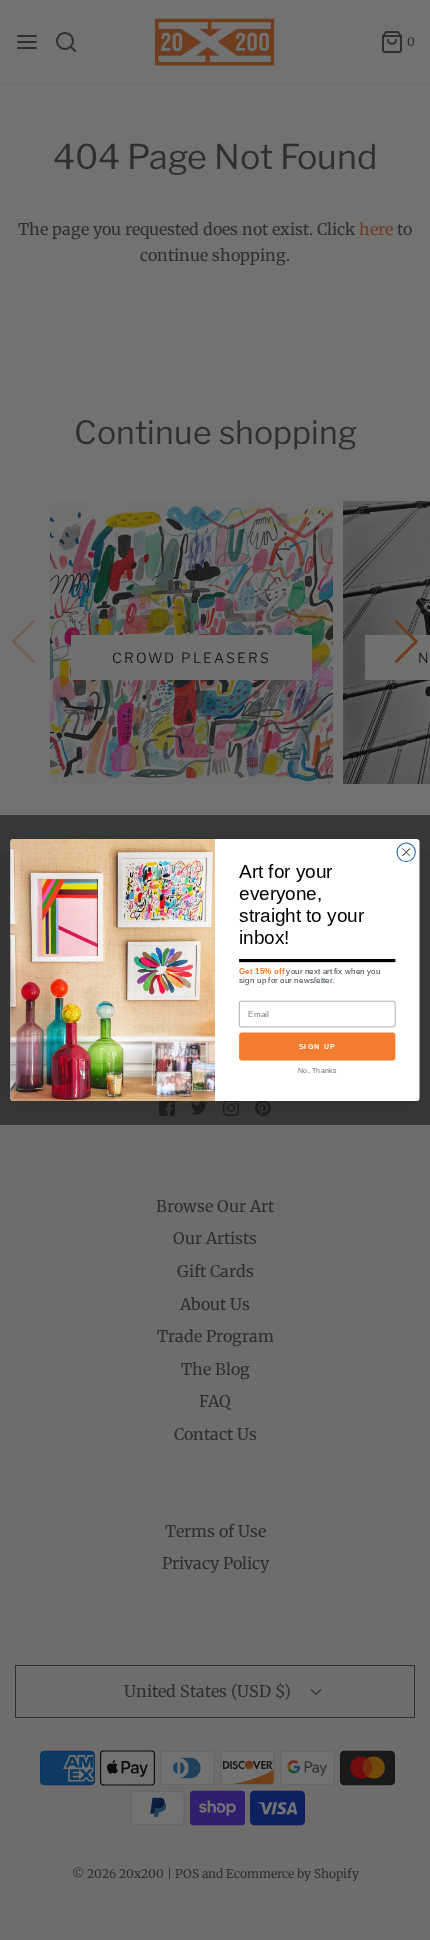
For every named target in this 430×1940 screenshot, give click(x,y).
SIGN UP (317, 1046)
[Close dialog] (406, 852)
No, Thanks (317, 1070)
